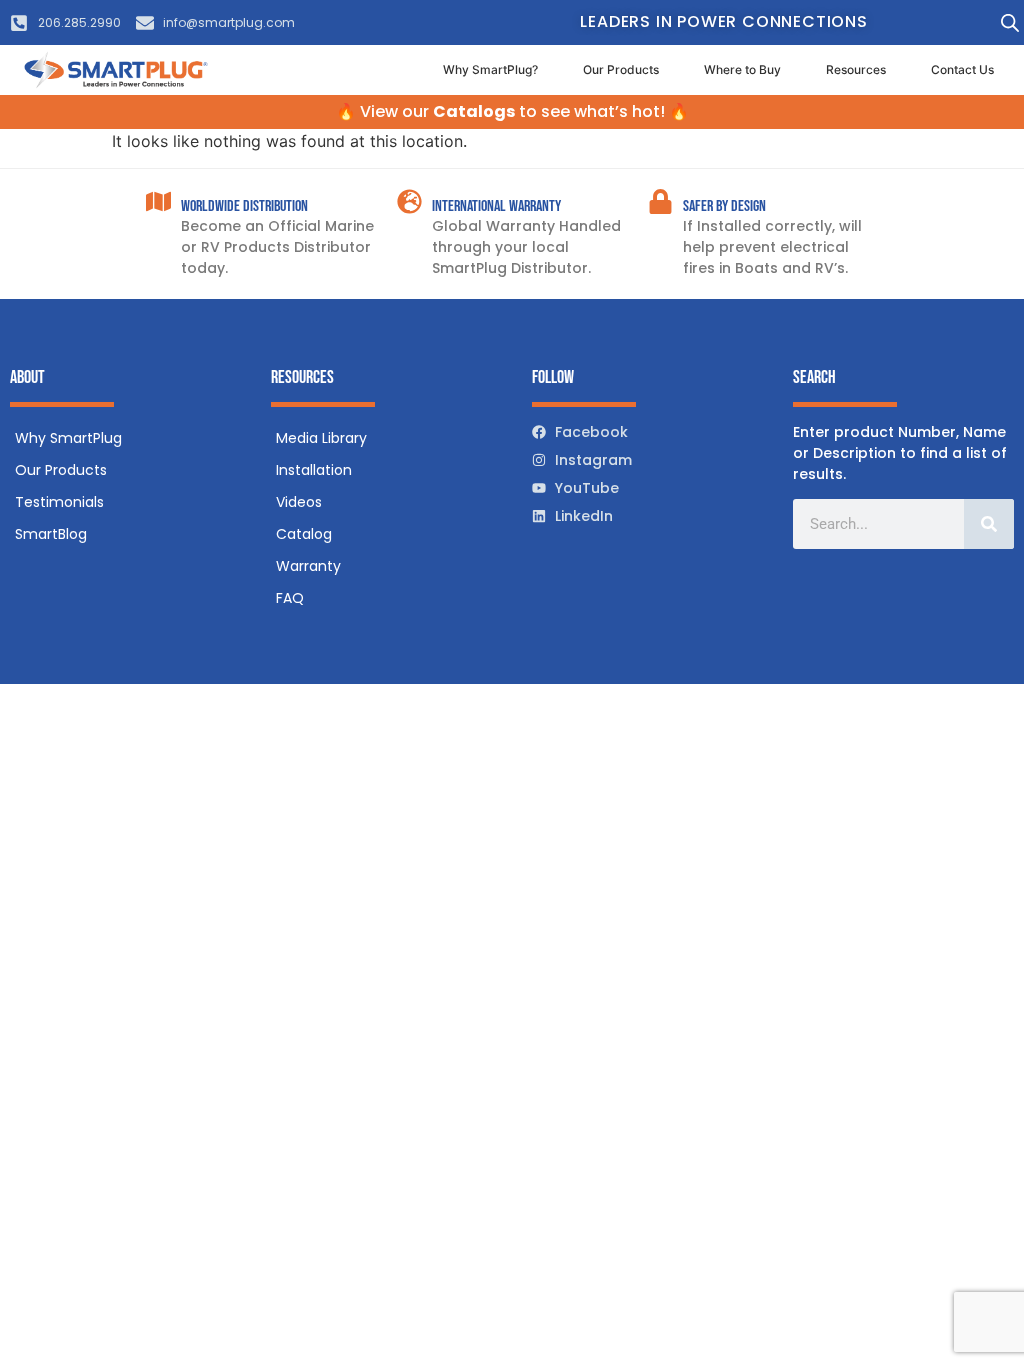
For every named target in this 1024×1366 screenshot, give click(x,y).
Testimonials (59, 502)
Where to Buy (742, 69)
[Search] (989, 524)
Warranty (308, 566)
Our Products (621, 69)
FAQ (290, 598)
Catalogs (474, 111)
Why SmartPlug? (490, 69)
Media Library (321, 438)
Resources (856, 69)
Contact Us (962, 69)
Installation (314, 470)
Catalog (304, 534)
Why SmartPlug (68, 438)
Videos (299, 502)
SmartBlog (51, 534)
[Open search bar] (1010, 22)
